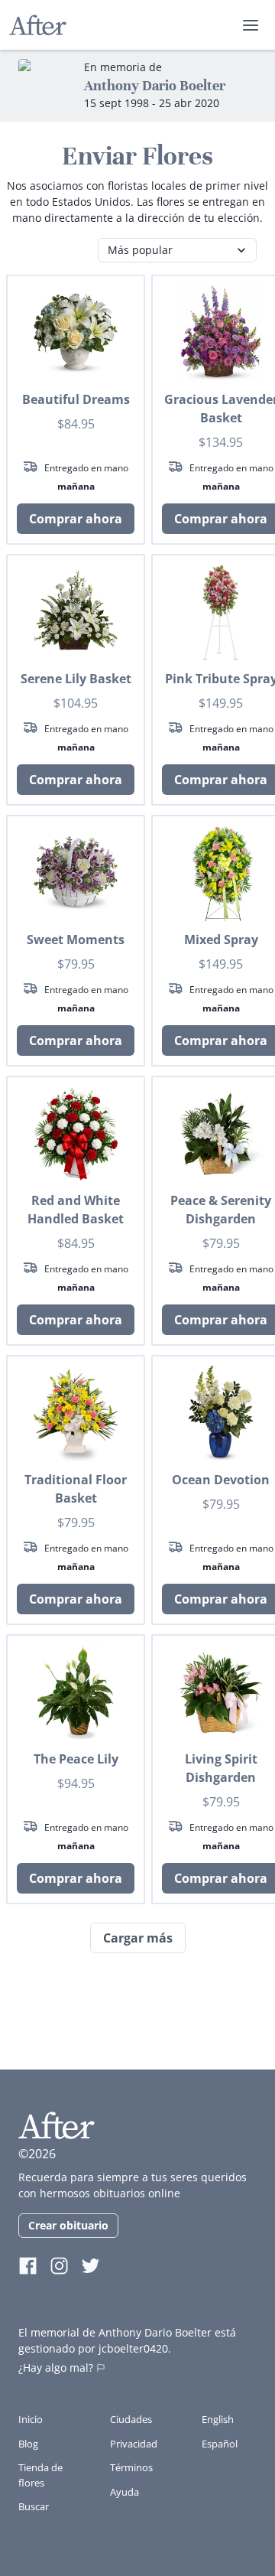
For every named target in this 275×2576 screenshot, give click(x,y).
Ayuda (125, 2492)
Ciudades (131, 2419)
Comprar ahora (76, 519)
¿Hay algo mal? (56, 2368)
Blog (28, 2444)
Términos (131, 2467)
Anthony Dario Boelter (155, 85)
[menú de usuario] (251, 25)
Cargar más (138, 1938)
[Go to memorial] (45, 86)
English (218, 2419)
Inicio (31, 2419)
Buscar (34, 2506)
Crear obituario (68, 2225)
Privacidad (134, 2444)
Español (220, 2444)
